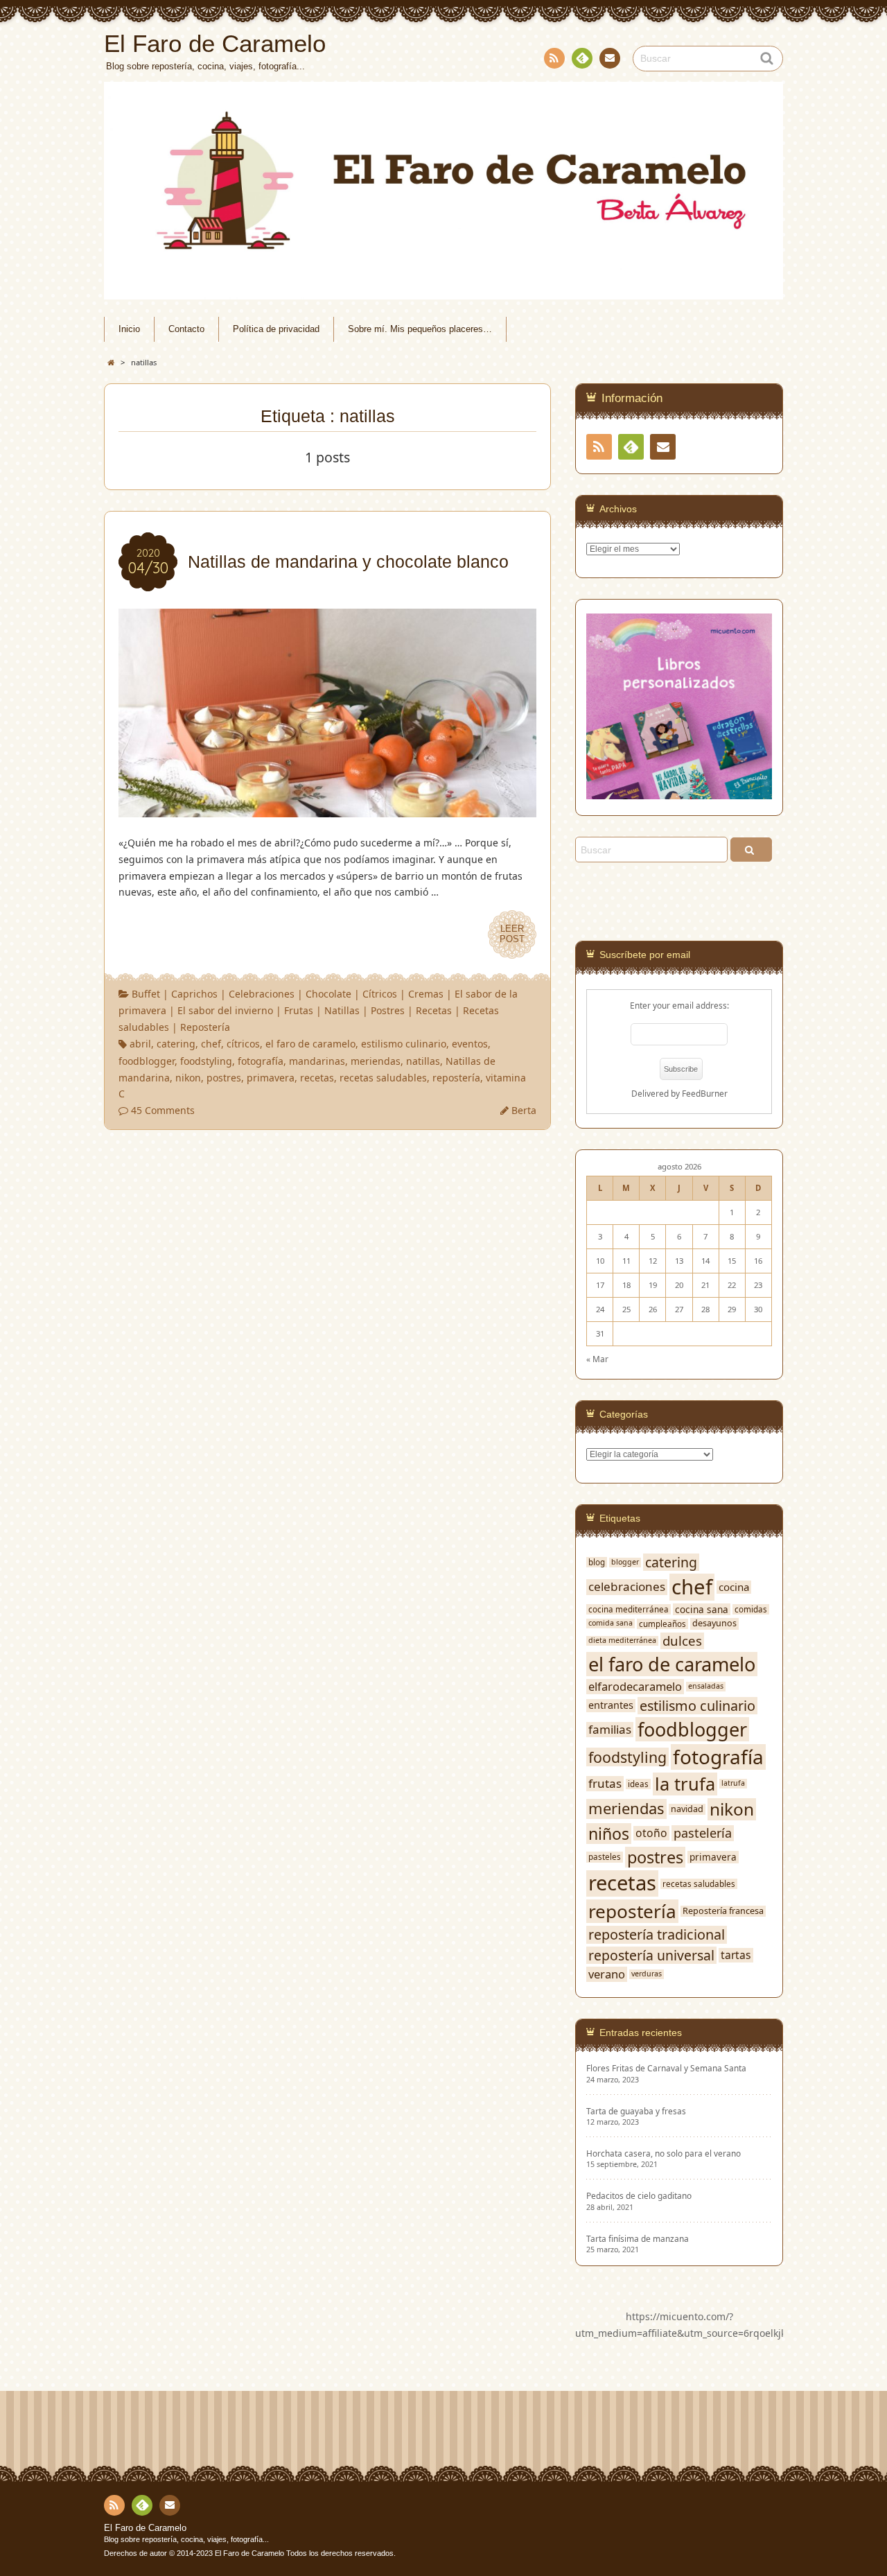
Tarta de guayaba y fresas (636, 2111)
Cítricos (380, 994)
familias (610, 1730)
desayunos (714, 1624)
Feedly (582, 58)
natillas (423, 1061)
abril (140, 1044)
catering (176, 1044)
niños (609, 1834)
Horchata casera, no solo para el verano (664, 2153)
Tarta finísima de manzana (638, 2239)
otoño (651, 1833)
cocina (734, 1587)
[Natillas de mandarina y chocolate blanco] (327, 809)
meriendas (376, 1061)
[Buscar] (751, 850)
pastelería (703, 1833)
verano (607, 1974)
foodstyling (206, 1061)
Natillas (342, 1010)
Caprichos (194, 994)
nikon (188, 1078)
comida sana (611, 1623)
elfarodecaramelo (635, 1686)
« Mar (597, 1359)
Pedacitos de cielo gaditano (639, 2196)
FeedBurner (705, 1093)
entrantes (611, 1705)
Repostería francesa (723, 1911)
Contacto (610, 58)
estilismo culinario (404, 1044)
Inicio (129, 329)
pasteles (605, 1857)
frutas (605, 1784)
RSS (554, 58)
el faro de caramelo (310, 1044)
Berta (524, 1110)
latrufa (733, 1783)
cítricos (243, 1044)
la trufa (685, 1784)
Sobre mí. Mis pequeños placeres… (420, 329)
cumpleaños (662, 1624)
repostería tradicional (657, 1935)
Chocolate (328, 994)
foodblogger (147, 1061)
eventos (470, 1044)
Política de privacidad (276, 329)
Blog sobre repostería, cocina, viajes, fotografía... (186, 2539)
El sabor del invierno (225, 1010)
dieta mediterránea (622, 1641)
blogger (625, 1562)
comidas (751, 1609)
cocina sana (702, 1610)
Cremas (426, 994)
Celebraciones (262, 994)
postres (224, 1078)
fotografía (261, 1061)
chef (211, 1044)
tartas (736, 1955)
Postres (388, 1010)
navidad (687, 1809)
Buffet (146, 994)
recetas (317, 1078)
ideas (638, 1784)
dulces (682, 1641)
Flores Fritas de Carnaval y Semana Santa (666, 2068)
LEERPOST (512, 934)
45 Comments (163, 1110)
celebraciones (627, 1587)
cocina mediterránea (629, 1609)
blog (597, 1562)
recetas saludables (383, 1078)
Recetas (434, 1010)
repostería (456, 1078)
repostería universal (651, 1955)
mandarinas (317, 1061)
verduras (647, 1974)
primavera (271, 1078)
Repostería (205, 1027)
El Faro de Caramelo (145, 2528)
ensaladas (706, 1686)
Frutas (299, 1010)
